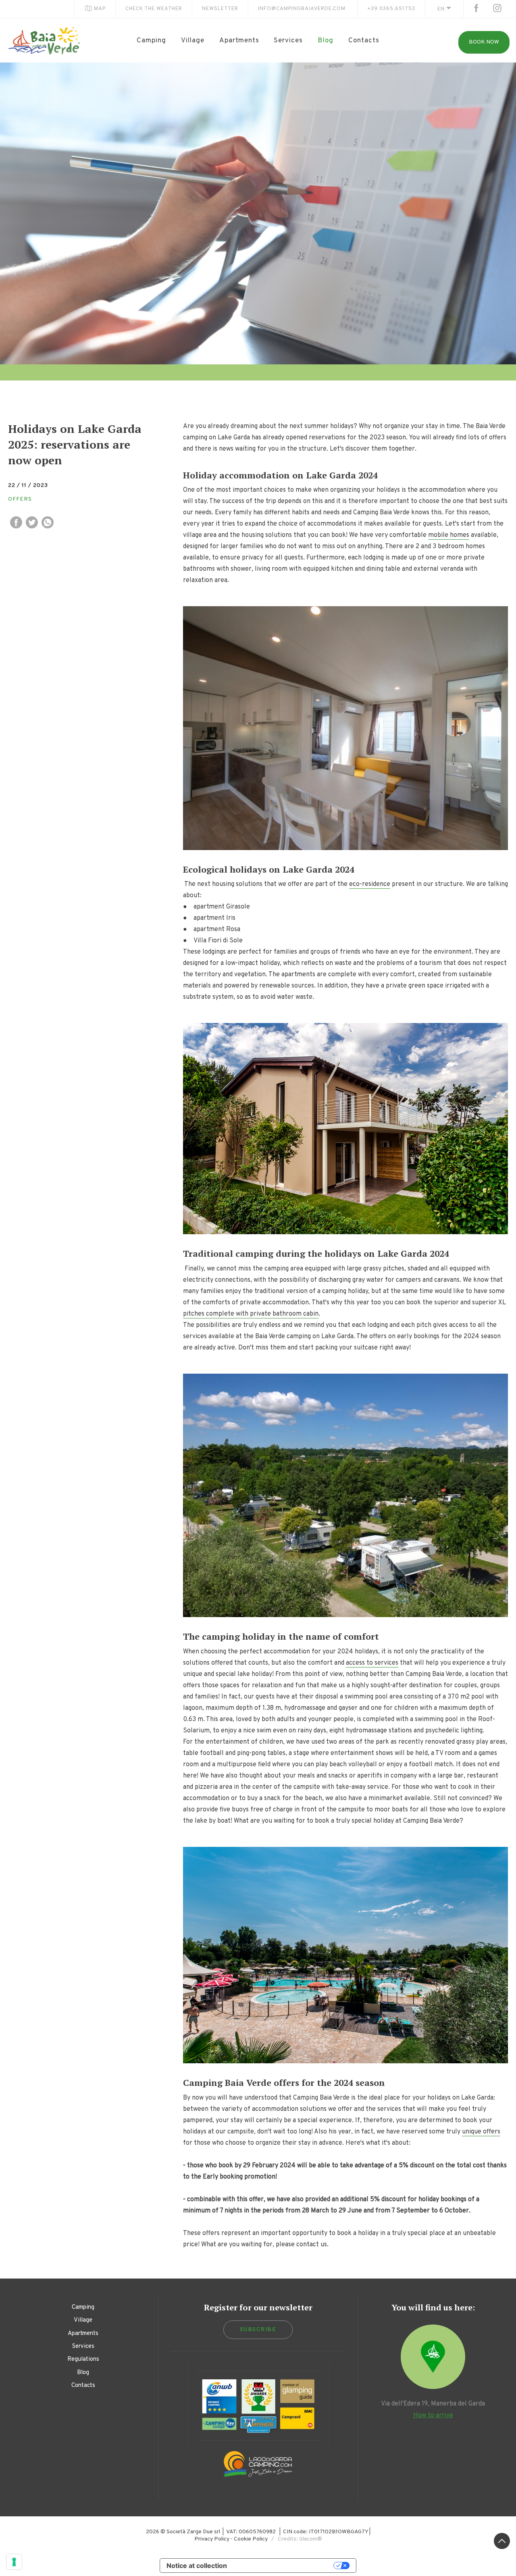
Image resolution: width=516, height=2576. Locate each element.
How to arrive (433, 2416)
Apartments (239, 41)
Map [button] (100, 9)
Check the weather (154, 9)
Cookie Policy (251, 2539)
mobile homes (449, 535)
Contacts (364, 41)
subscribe (258, 2330)
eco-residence (370, 884)
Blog (326, 41)
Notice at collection (197, 2566)
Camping (151, 41)
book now (484, 42)
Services (288, 41)
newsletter (220, 9)
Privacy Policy (212, 2539)
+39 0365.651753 (391, 9)
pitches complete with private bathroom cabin (251, 1314)
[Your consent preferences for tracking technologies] (14, 2562)
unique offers (481, 2132)
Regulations (83, 2359)
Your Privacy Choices (284, 2566)
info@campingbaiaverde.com (302, 9)
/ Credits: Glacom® (295, 2539)
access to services (372, 1663)
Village (193, 41)
